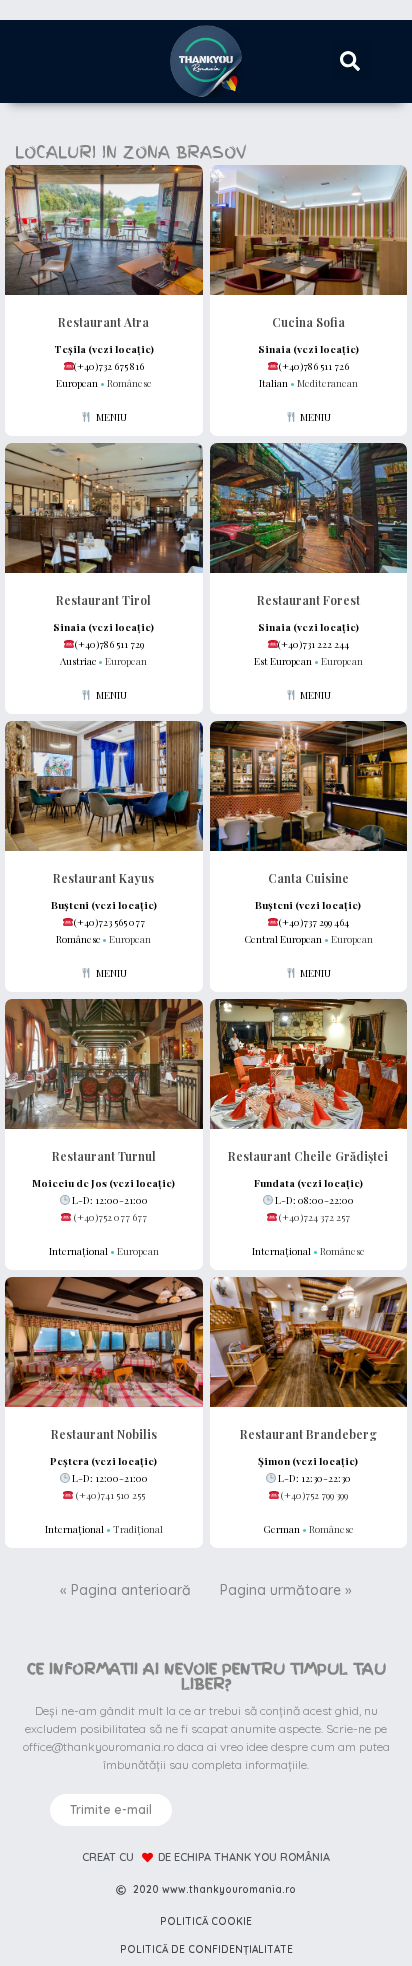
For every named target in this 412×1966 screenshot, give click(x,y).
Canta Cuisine (308, 878)
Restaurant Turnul (104, 1156)
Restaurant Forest (308, 600)
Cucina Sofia (308, 322)
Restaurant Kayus (103, 878)
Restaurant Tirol (103, 600)
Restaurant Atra (103, 322)
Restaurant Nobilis (104, 1434)
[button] (350, 61)
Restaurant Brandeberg (308, 1434)
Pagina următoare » (286, 1590)
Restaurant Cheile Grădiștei (308, 1156)
